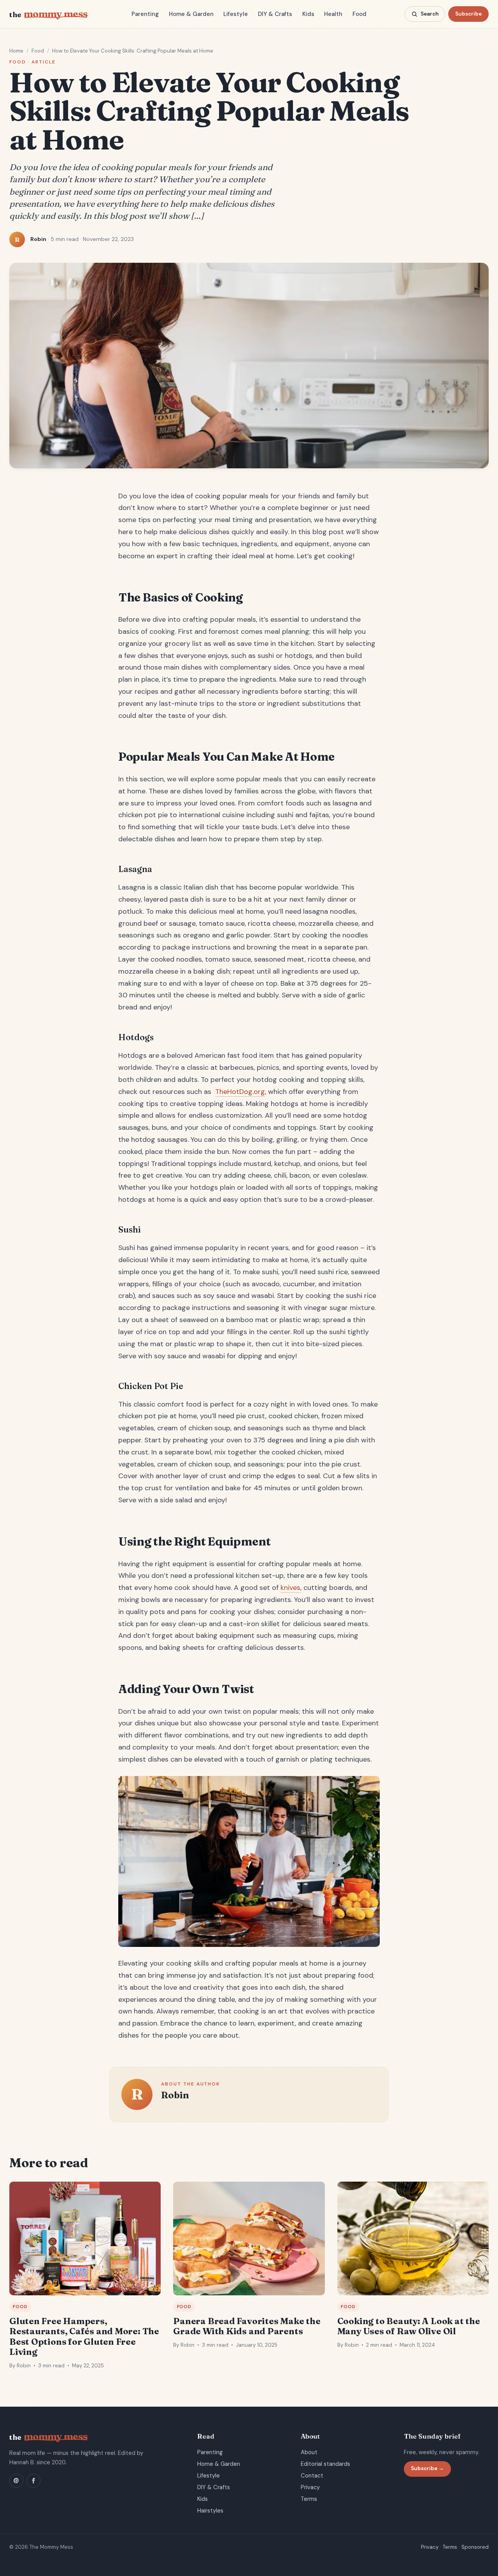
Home (16, 51)
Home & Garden (191, 14)
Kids (308, 14)
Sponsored (475, 2547)
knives (290, 1588)
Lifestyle (236, 14)
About (309, 2452)
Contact (312, 2476)
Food (359, 14)
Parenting (145, 14)
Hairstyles (210, 2511)
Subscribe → (427, 2468)
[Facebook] (33, 2481)
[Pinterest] (16, 2481)
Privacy (310, 2487)
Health (333, 14)
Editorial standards (325, 2464)
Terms (309, 2499)
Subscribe (468, 14)
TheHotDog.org (240, 1092)
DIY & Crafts (275, 14)
